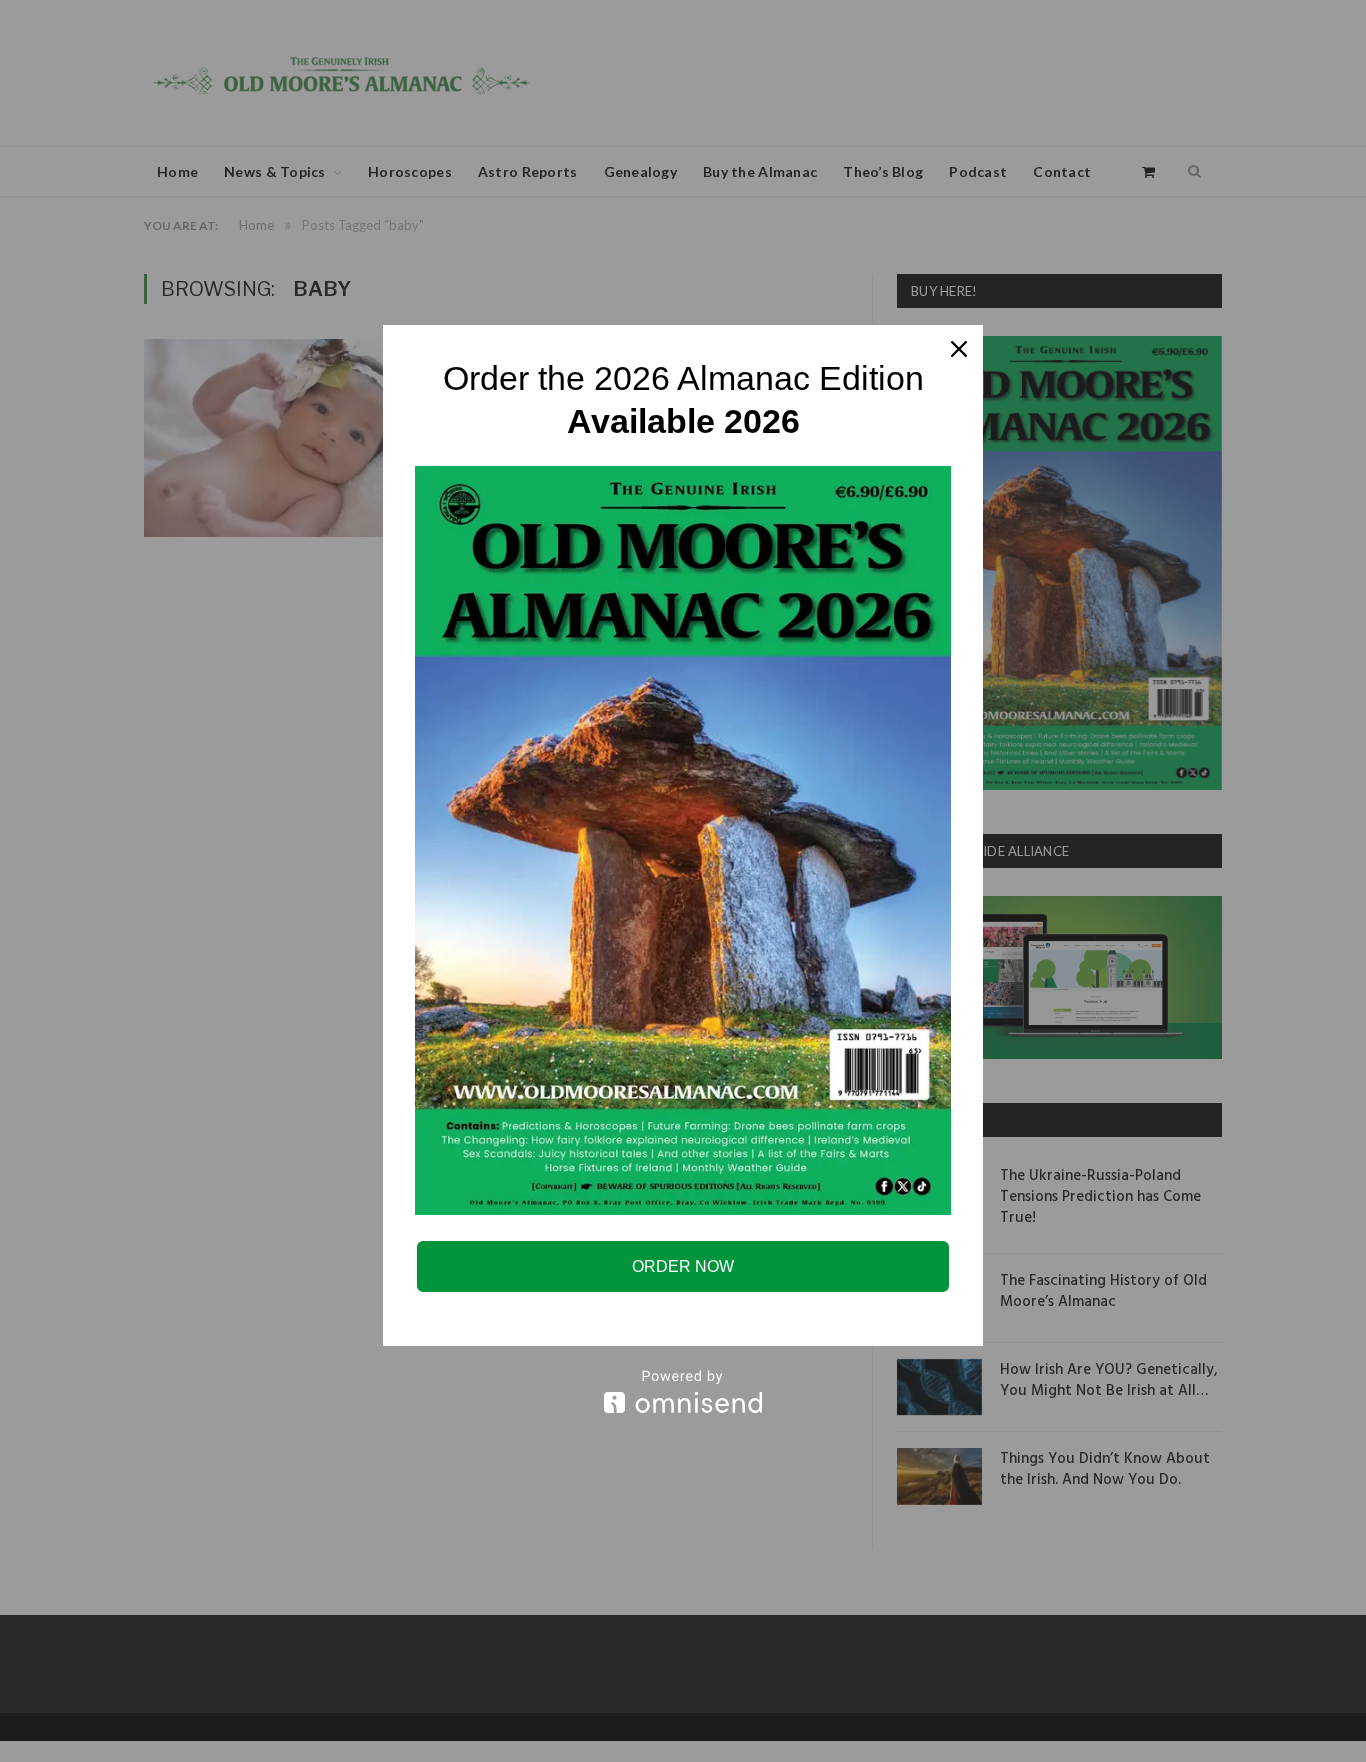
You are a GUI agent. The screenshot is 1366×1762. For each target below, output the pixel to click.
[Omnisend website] (683, 1391)
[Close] (959, 349)
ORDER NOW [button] (683, 1266)
